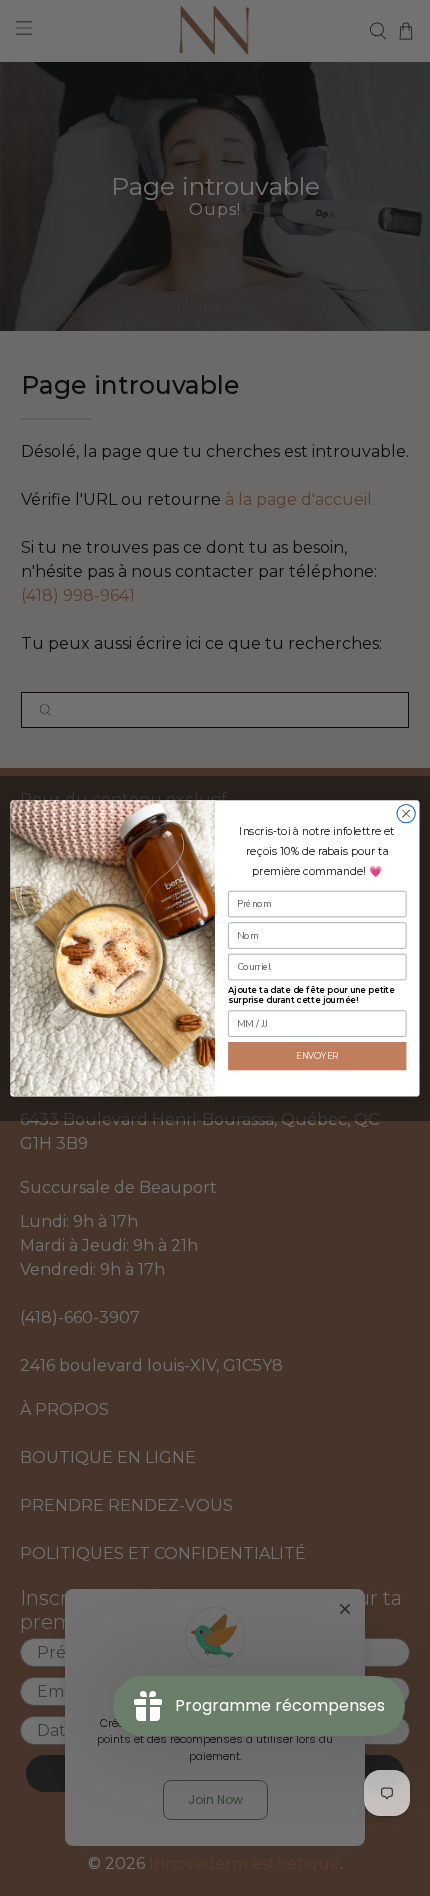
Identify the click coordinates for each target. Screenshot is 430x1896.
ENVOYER (317, 1055)
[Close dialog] (406, 813)
